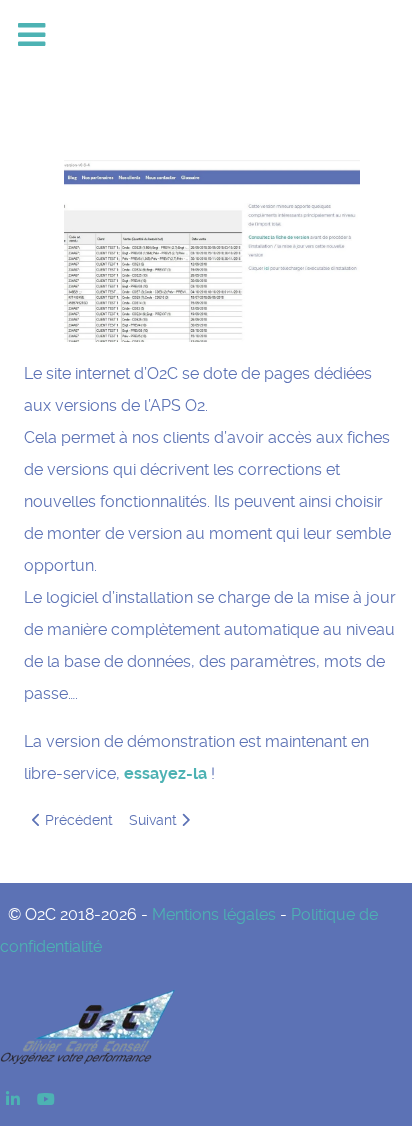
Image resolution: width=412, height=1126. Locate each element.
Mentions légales (214, 914)
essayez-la (165, 773)
